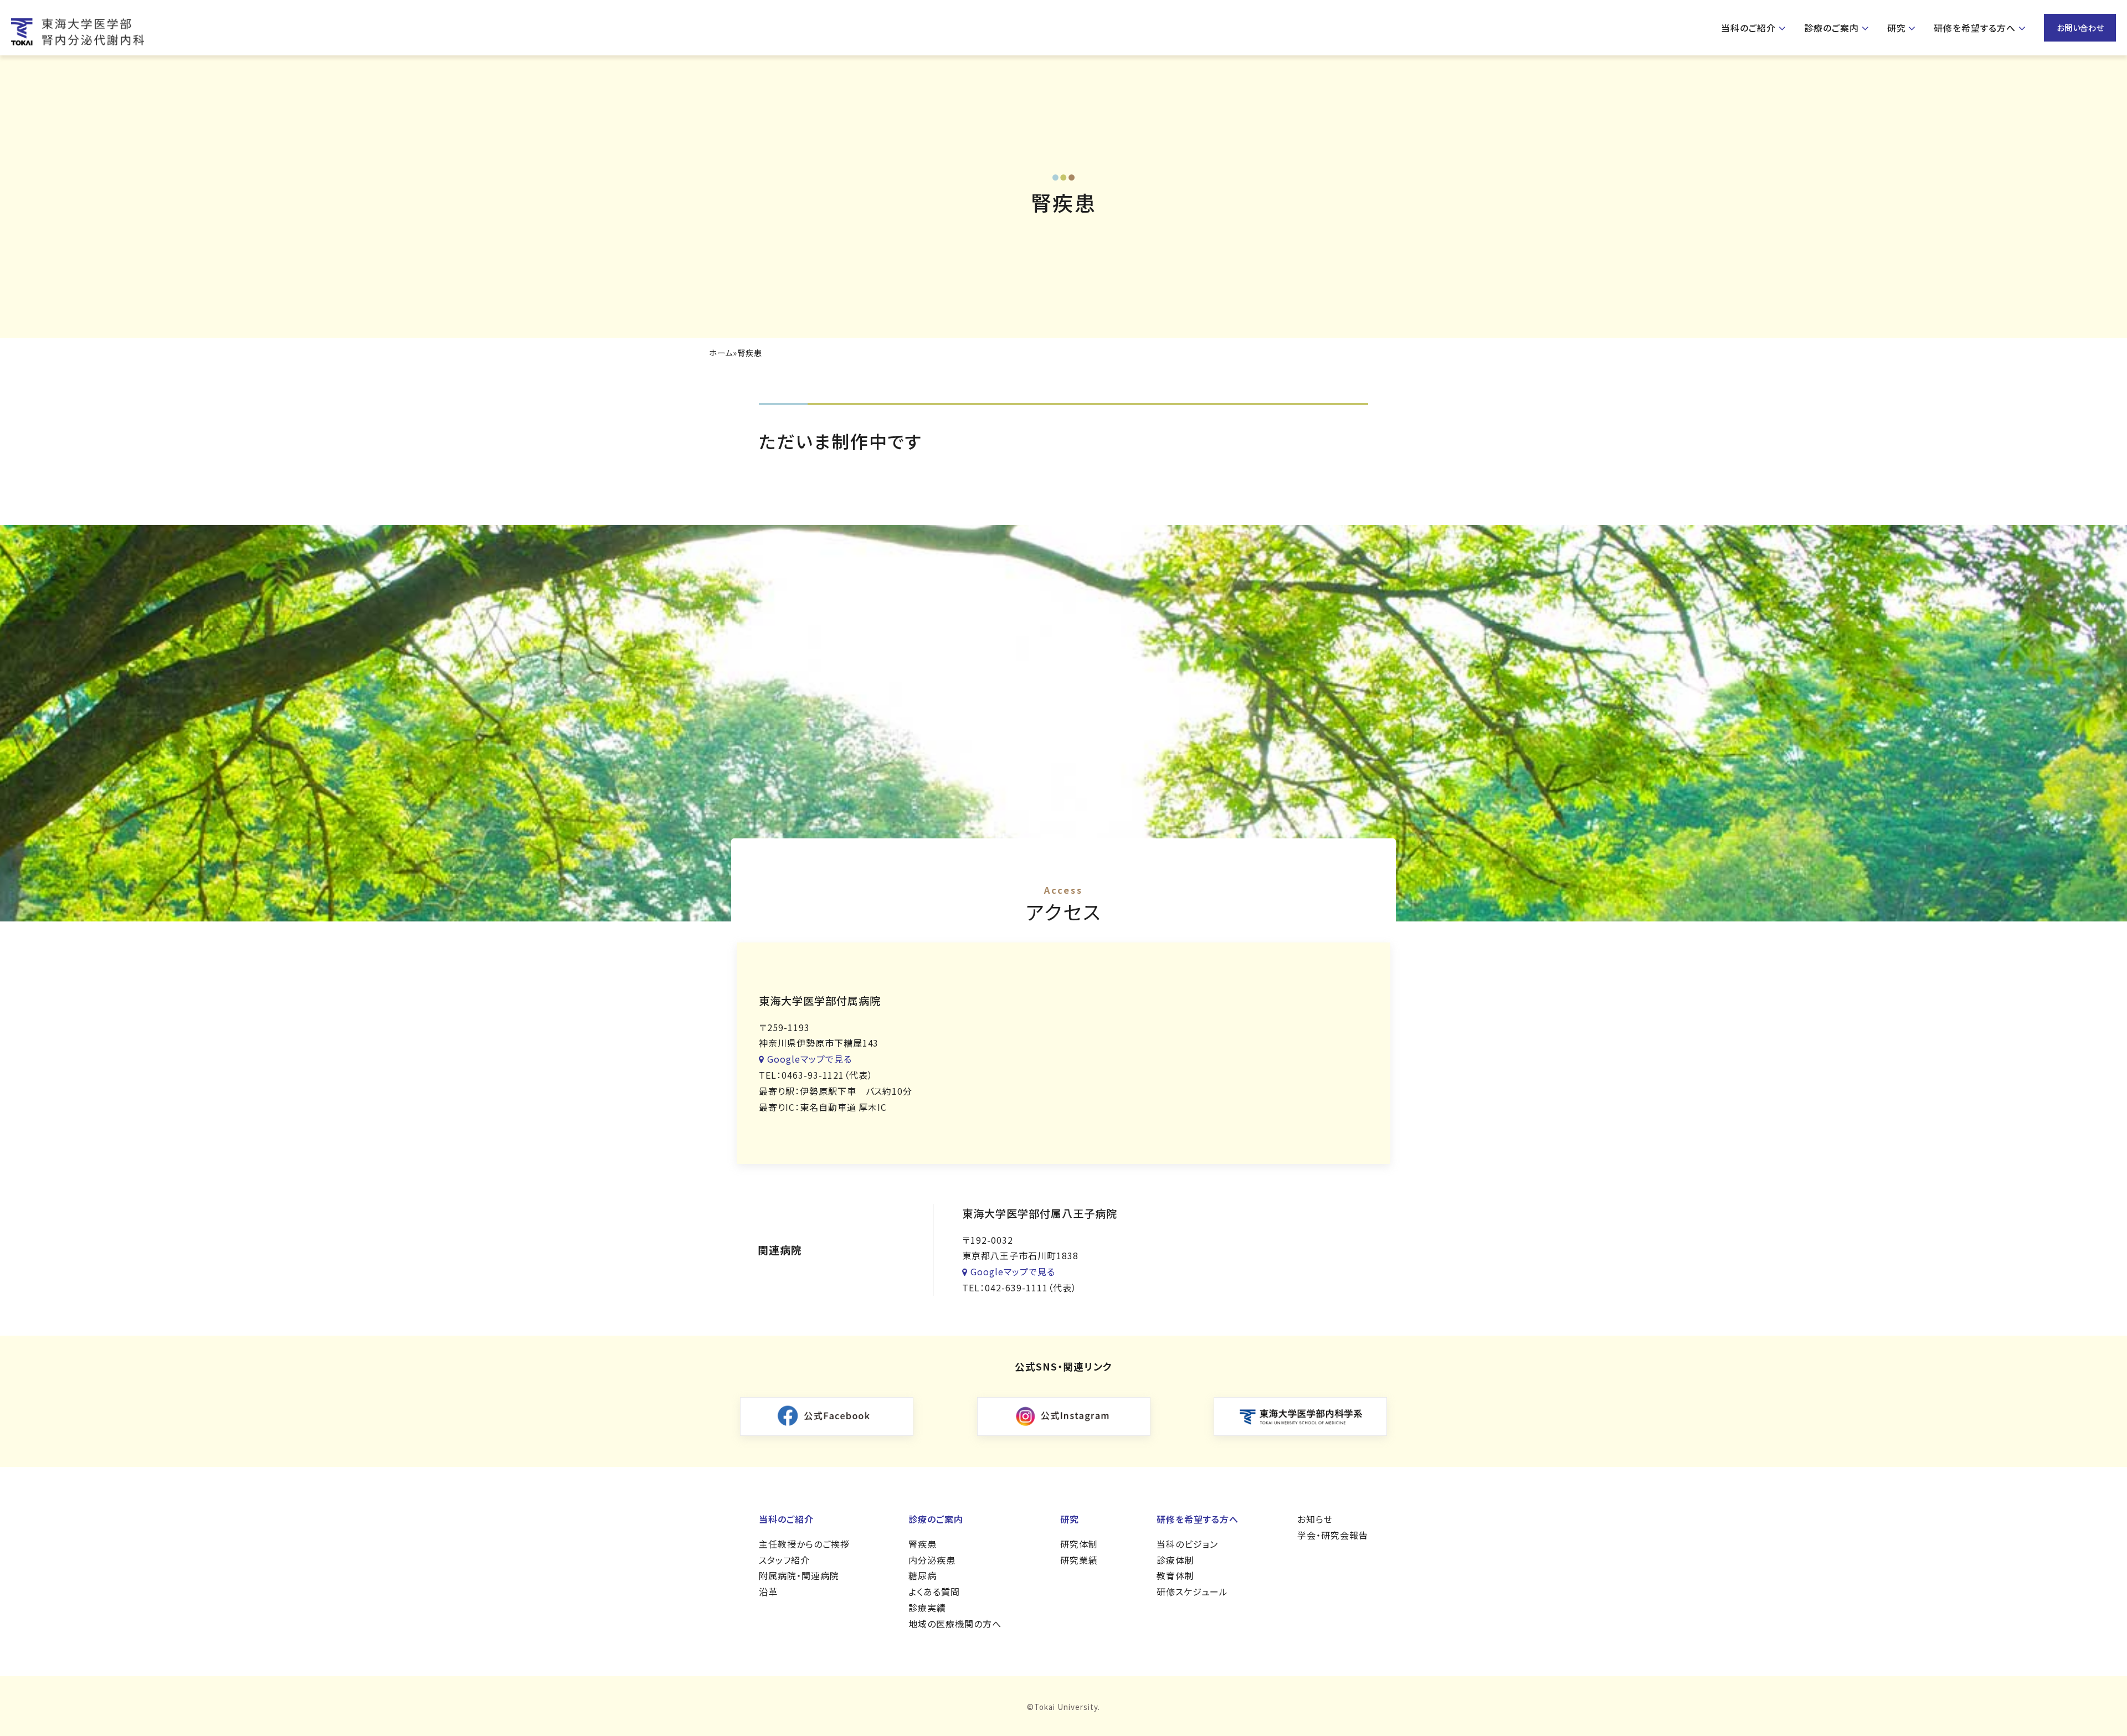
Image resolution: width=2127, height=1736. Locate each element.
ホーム (721, 353)
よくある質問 (934, 1591)
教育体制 (1175, 1575)
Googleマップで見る (810, 1059)
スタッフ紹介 (784, 1560)
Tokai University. (1067, 1707)
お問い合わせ (2081, 27)
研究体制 (1079, 1544)
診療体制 (1175, 1560)
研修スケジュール (1192, 1591)
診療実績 (927, 1608)
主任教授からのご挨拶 (804, 1544)
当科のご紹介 (1748, 28)
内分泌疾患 (932, 1560)
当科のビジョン (1187, 1544)
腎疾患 (923, 1544)
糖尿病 (923, 1575)
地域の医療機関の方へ (955, 1624)
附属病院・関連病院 (799, 1575)
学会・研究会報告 (1333, 1535)
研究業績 (1079, 1560)
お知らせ (1315, 1519)
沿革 (768, 1591)
